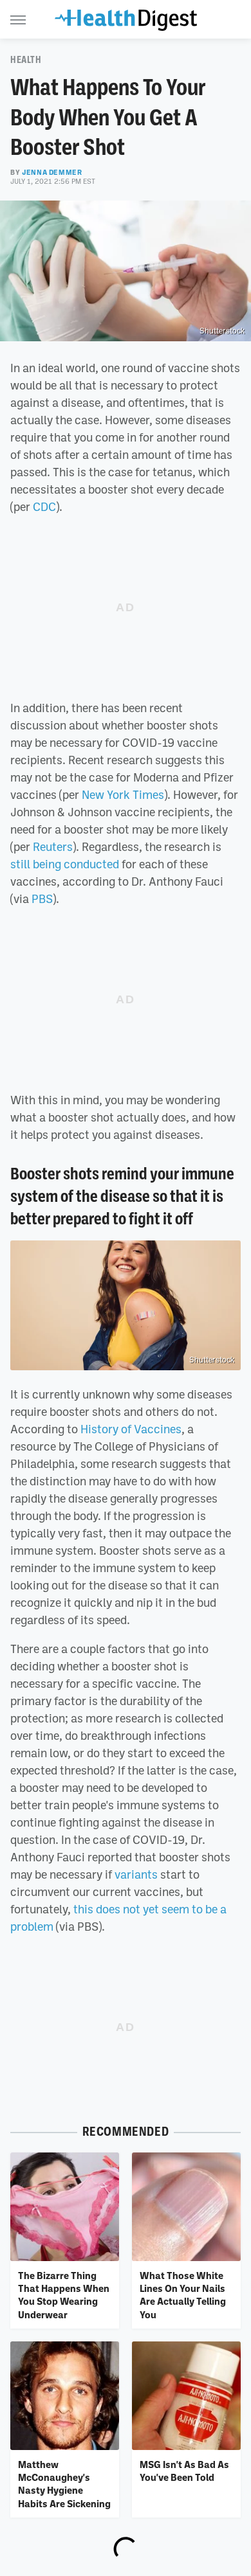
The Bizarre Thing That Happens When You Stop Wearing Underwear (64, 2295)
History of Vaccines (131, 1429)
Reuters (53, 846)
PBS (42, 899)
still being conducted (65, 864)
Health (26, 60)
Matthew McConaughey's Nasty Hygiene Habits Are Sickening (64, 2484)
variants (136, 1874)
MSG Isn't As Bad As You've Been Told (184, 2471)
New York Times (123, 794)
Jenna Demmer (52, 172)
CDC (44, 506)
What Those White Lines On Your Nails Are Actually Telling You (183, 2295)
